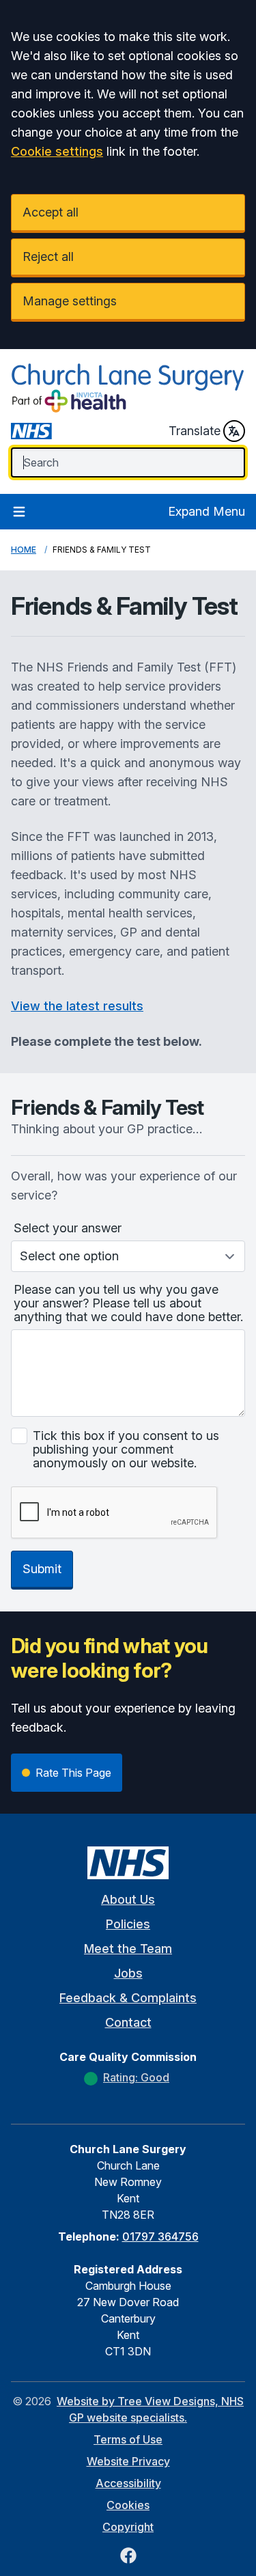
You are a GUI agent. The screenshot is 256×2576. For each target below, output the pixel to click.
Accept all (51, 212)
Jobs (128, 1973)
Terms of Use (128, 2439)
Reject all (48, 257)
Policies (128, 1924)
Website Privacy (128, 2461)
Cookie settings (57, 151)
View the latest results (77, 1006)
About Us (128, 1899)
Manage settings (70, 301)
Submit (42, 1569)
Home (24, 550)
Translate (195, 431)
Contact (128, 2022)
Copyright (128, 2527)
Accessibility (128, 2483)
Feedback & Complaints (128, 1998)
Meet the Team (128, 1949)
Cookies (128, 2505)
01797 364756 (160, 2236)
